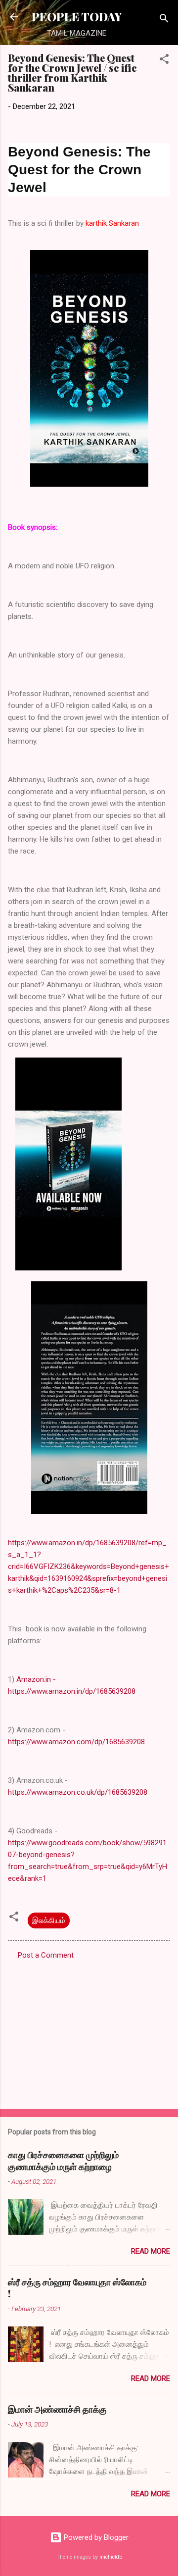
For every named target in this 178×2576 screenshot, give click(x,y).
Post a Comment (46, 1955)
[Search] (164, 20)
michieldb (111, 2557)
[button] (164, 61)
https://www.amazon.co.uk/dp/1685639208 (78, 1792)
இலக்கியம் (49, 1920)
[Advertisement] (89, 2031)
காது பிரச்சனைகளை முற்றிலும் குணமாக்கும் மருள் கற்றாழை (63, 2161)
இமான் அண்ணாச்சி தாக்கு (57, 2409)
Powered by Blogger (95, 2537)
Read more (151, 2251)
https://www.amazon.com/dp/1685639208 (76, 1742)
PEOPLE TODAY (77, 17)
